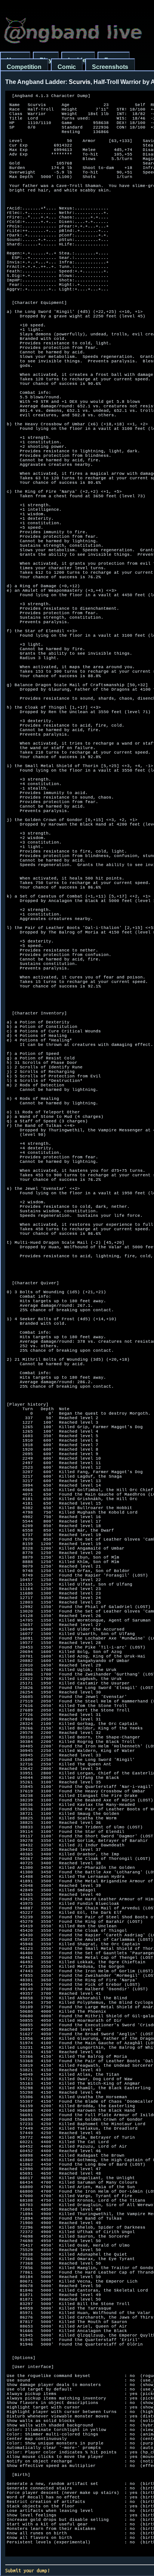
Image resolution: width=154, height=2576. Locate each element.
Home (15, 60)
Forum (114, 60)
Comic (67, 67)
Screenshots (110, 67)
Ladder (78, 60)
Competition (24, 67)
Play (46, 60)
